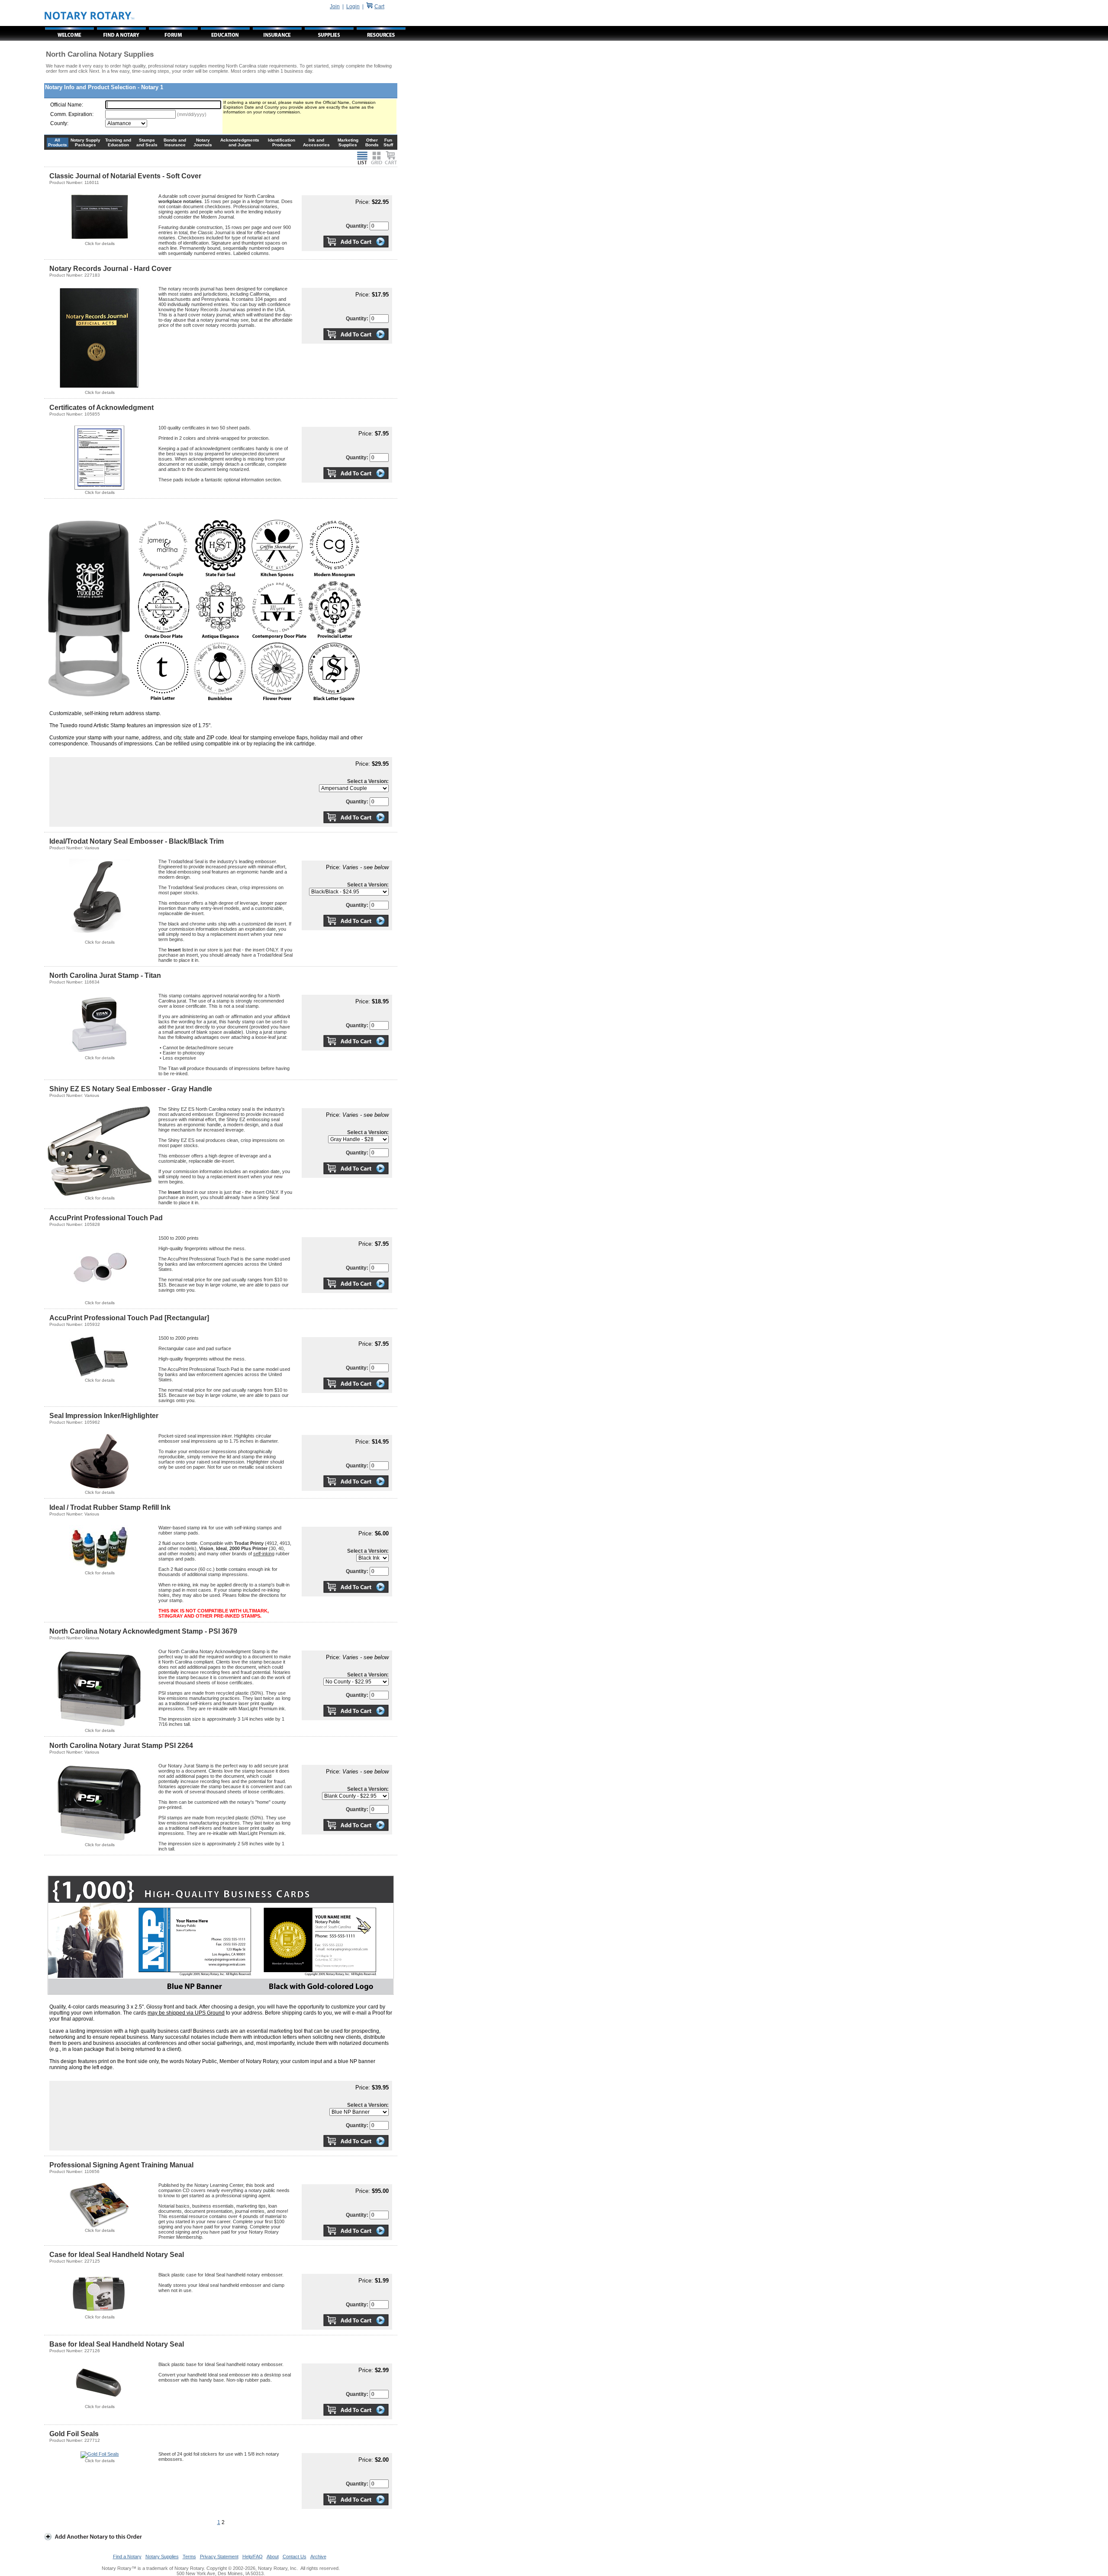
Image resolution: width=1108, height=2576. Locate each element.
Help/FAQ (253, 2557)
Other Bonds (372, 142)
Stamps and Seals (147, 142)
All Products (58, 142)
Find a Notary (127, 2557)
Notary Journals (203, 142)
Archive (318, 2557)
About (273, 2557)
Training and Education (118, 142)
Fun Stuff (388, 142)
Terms (189, 2557)
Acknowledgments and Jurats (240, 142)
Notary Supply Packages (85, 142)
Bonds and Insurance (175, 142)
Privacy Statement (219, 2557)
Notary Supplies (162, 2557)
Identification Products (282, 142)
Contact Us (295, 2557)
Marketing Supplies (348, 142)
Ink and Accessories (316, 142)
